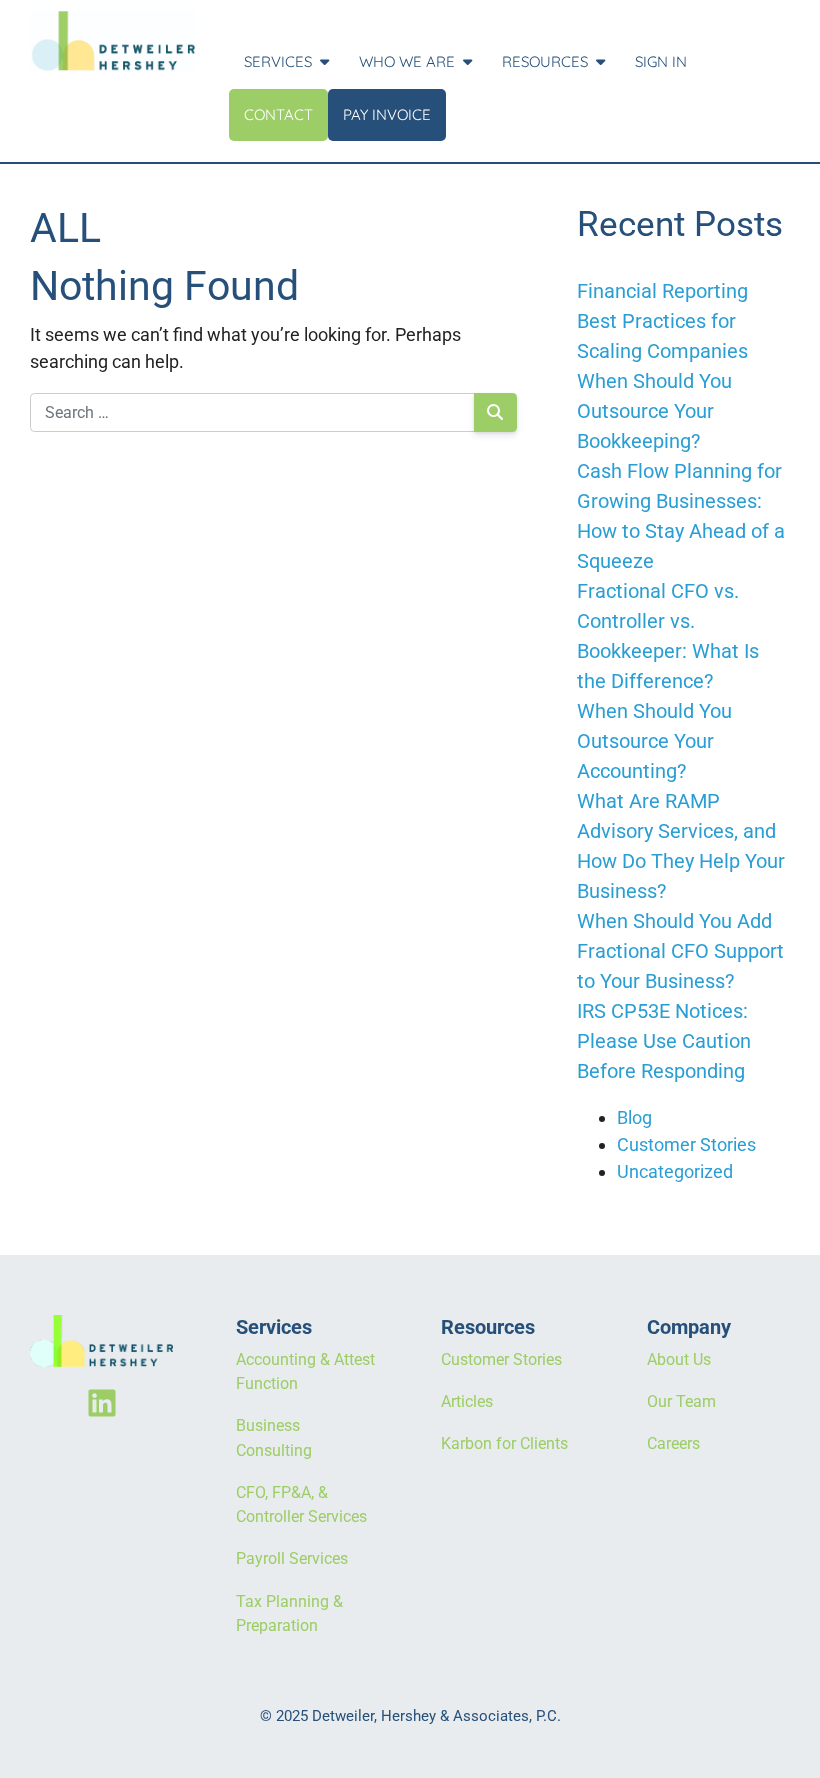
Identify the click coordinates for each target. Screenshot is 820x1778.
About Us (679, 1359)
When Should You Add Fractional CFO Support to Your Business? (680, 951)
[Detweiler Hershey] (114, 41)
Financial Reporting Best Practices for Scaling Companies (662, 321)
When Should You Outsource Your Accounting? (654, 741)
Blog (634, 1117)
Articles (467, 1401)
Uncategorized (675, 1171)
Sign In (661, 61)
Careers (673, 1443)
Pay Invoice (387, 114)
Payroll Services (292, 1558)
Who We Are (407, 61)
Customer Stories (686, 1144)
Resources (545, 61)
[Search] (495, 413)
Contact (278, 114)
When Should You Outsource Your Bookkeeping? (654, 411)
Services (278, 61)
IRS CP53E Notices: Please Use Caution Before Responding (664, 1041)
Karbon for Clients (504, 1443)
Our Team (681, 1401)
